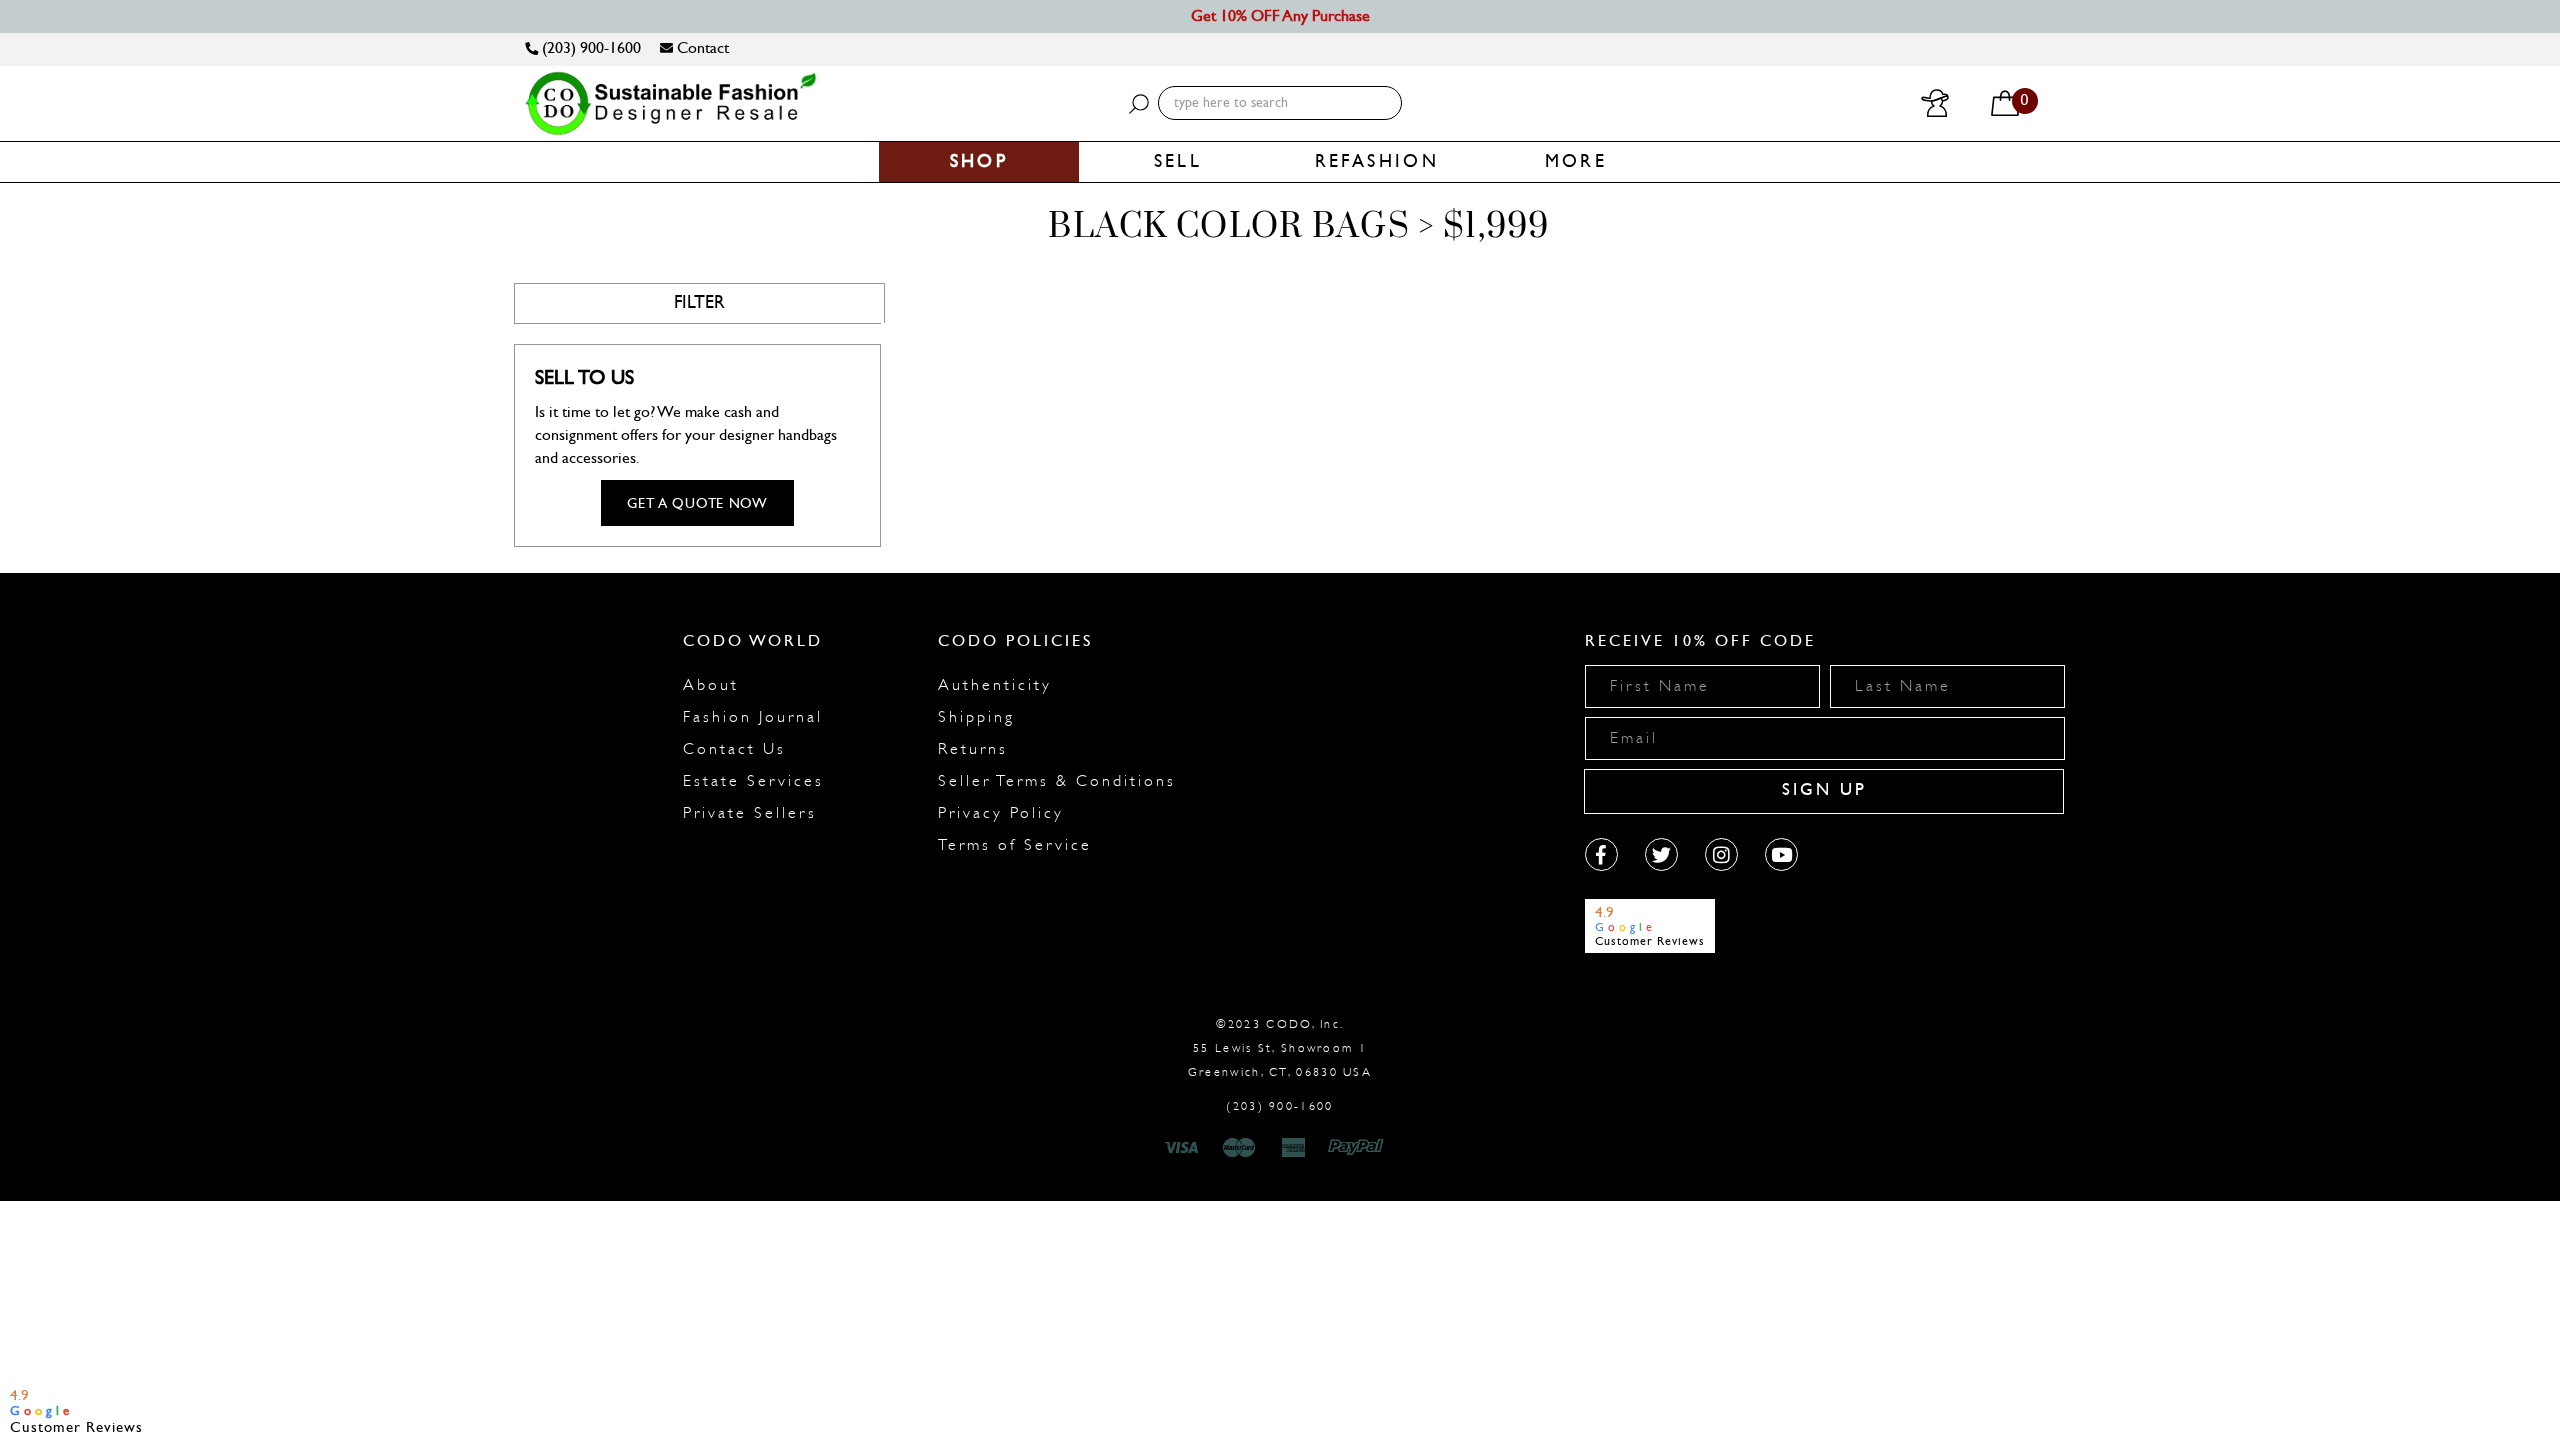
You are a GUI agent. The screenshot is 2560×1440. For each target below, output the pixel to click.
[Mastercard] (1239, 1148)
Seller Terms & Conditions (1057, 781)
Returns (973, 749)
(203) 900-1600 (589, 47)
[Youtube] (1781, 854)
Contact (701, 47)
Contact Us (734, 749)
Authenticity (995, 685)
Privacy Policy (1001, 813)
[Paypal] (1359, 1148)
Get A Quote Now (697, 503)
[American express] (1295, 1148)
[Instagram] (1721, 854)
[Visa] (1184, 1148)
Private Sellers (750, 813)
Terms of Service (1015, 845)
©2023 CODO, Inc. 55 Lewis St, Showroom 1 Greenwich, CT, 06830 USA (1280, 1048)
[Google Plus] (1661, 854)
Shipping (976, 717)
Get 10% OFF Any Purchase (1280, 15)
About (711, 685)
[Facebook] (1601, 854)
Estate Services (753, 781)
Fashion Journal (753, 717)
